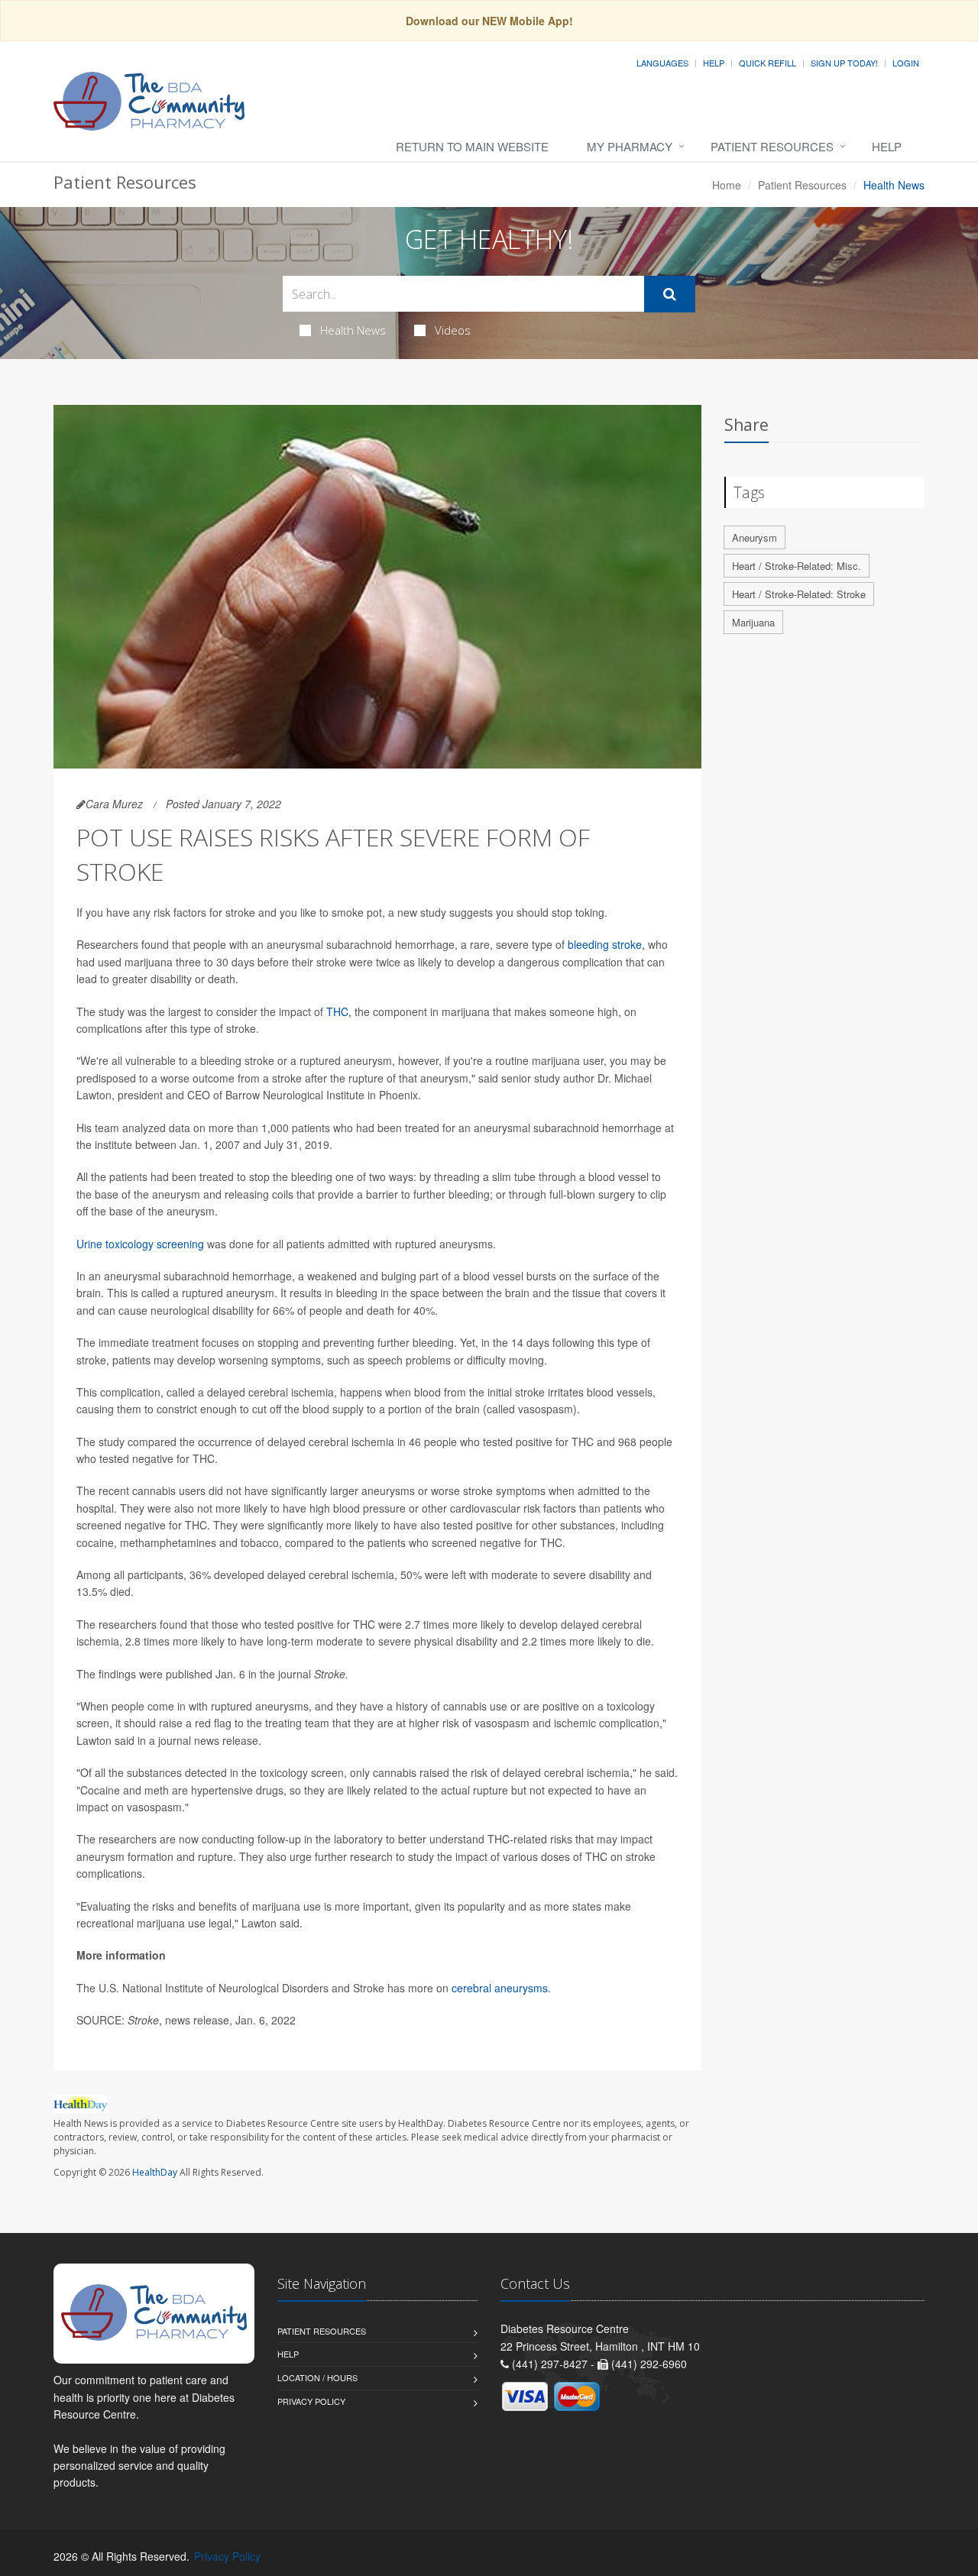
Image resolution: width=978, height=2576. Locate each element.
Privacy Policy (311, 2401)
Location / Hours (317, 2377)
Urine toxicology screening (140, 1244)
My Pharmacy (630, 146)
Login (906, 63)
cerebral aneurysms (500, 1988)
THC (337, 1011)
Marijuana (753, 622)
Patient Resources (772, 146)
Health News (353, 330)
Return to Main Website (472, 146)
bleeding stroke (605, 944)
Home (727, 185)
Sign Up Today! (844, 63)
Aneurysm (755, 537)
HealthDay (155, 2172)
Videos (453, 330)
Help (714, 63)
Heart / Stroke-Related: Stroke (799, 594)
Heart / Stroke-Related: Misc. (797, 566)
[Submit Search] (670, 294)
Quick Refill (768, 63)
